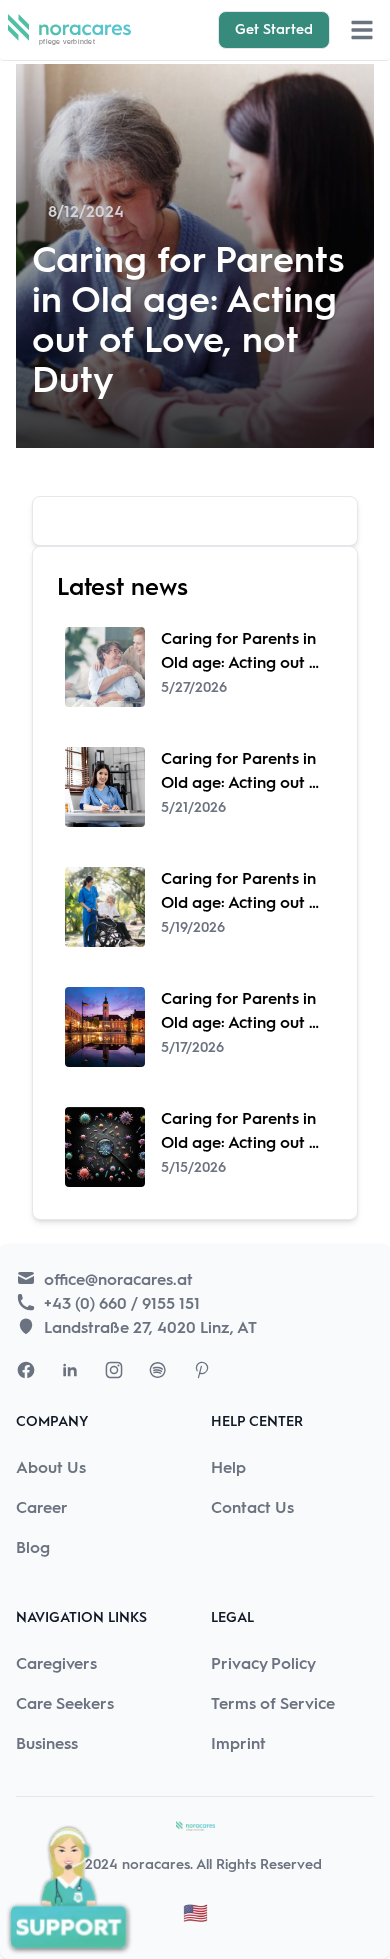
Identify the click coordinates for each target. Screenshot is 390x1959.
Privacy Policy (263, 1663)
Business (47, 1743)
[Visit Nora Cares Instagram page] (114, 1370)
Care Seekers (65, 1703)
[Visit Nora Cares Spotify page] (158, 1370)
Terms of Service (273, 1703)
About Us (51, 1467)
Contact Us (252, 1507)
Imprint (238, 1743)
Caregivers (56, 1663)
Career (42, 1507)
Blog (33, 1547)
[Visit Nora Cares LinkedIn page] (70, 1370)
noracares (156, 1864)
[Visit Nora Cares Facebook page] (26, 1370)
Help (228, 1467)
